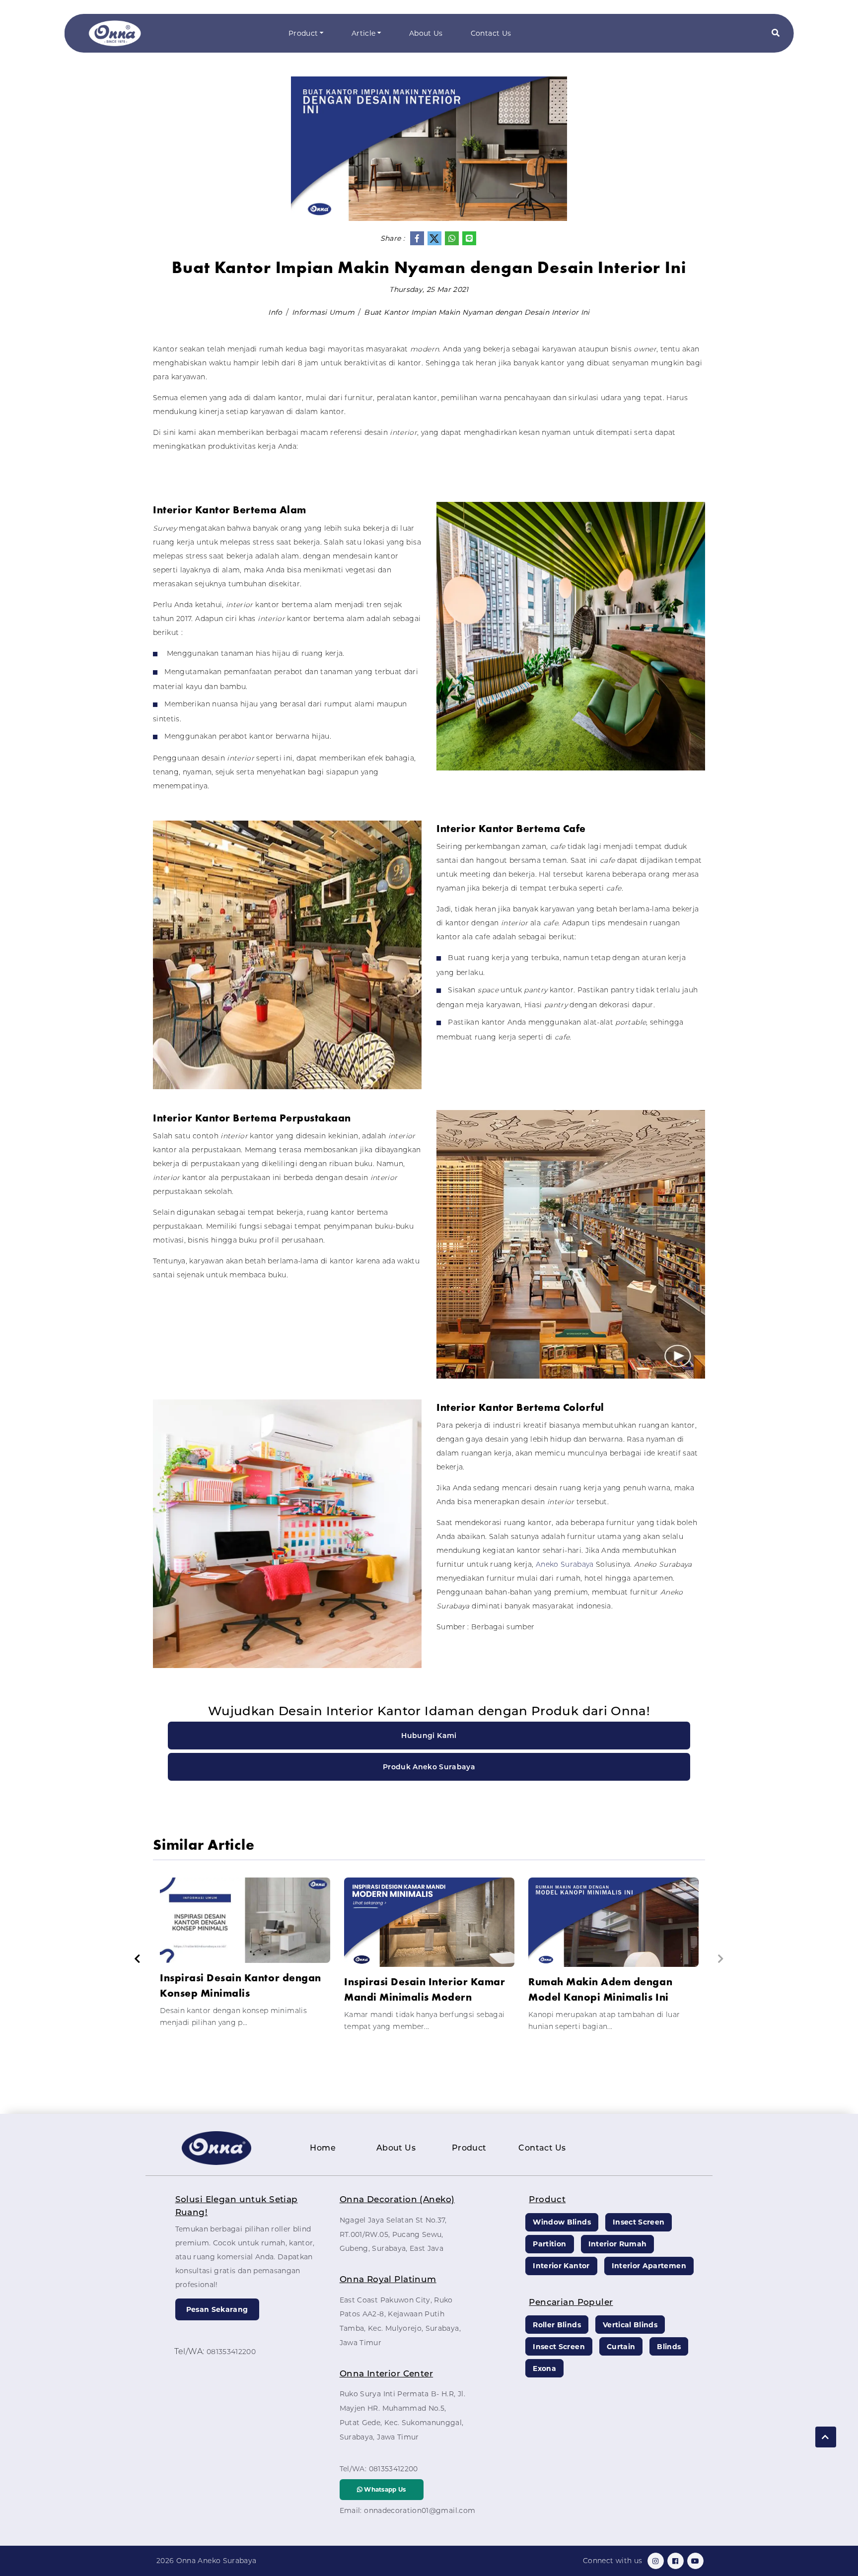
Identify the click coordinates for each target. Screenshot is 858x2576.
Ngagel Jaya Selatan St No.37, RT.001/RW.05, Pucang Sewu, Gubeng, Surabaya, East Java (393, 2234)
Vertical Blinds (630, 2325)
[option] (245, 1957)
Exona (544, 2368)
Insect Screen (639, 2222)
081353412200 (231, 2352)
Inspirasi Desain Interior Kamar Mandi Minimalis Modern (425, 1989)
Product (469, 2148)
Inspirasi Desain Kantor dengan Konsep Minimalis (241, 1985)
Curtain (621, 2347)
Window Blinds (562, 2222)
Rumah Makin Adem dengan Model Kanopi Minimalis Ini (600, 1989)
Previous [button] (137, 1959)
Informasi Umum (323, 312)
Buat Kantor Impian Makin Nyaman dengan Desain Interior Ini (477, 312)
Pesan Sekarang (217, 2309)
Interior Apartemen (649, 2266)
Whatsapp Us (384, 2489)
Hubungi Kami (429, 1736)
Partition (549, 2244)
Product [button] (303, 33)
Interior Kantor (561, 2266)
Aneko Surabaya (565, 1564)
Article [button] (363, 33)
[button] (776, 34)
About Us (426, 33)
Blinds (669, 2347)
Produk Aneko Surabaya (429, 1767)
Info (275, 312)
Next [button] (721, 1959)
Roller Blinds (557, 2325)
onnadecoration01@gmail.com (420, 2510)
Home (323, 2148)
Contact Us (491, 33)
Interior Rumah (618, 2244)
